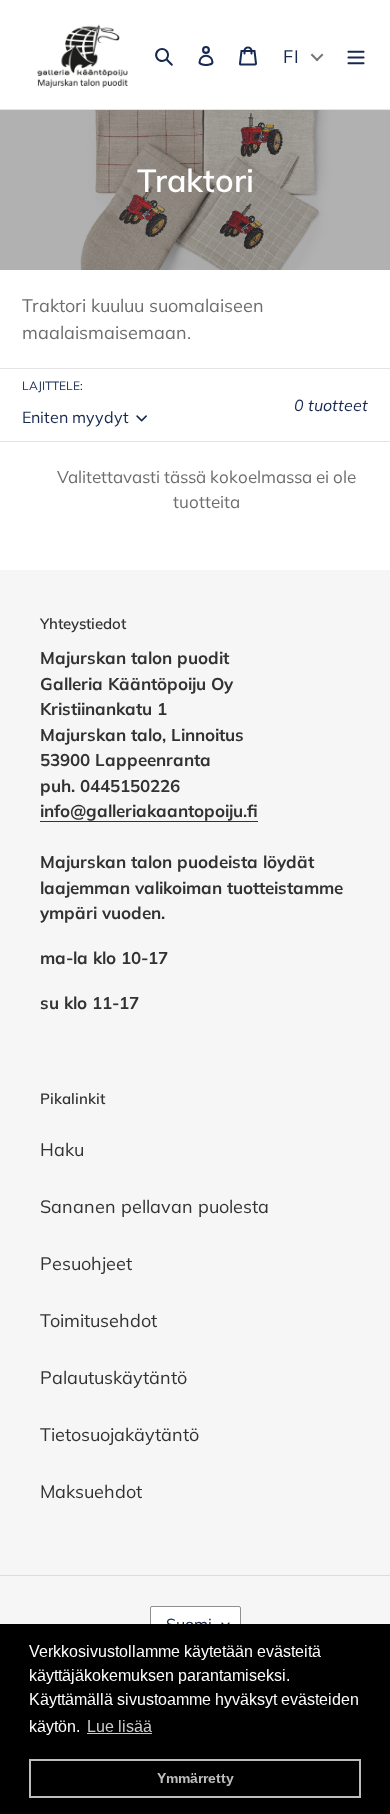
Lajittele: (52, 385)
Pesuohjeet (86, 1263)
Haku (62, 1149)
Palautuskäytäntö (113, 1377)
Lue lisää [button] (119, 1726)
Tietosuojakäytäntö (119, 1434)
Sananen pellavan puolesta (154, 1206)
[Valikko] (356, 54)
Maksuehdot (91, 1491)
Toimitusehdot (98, 1320)
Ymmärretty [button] (195, 1778)
